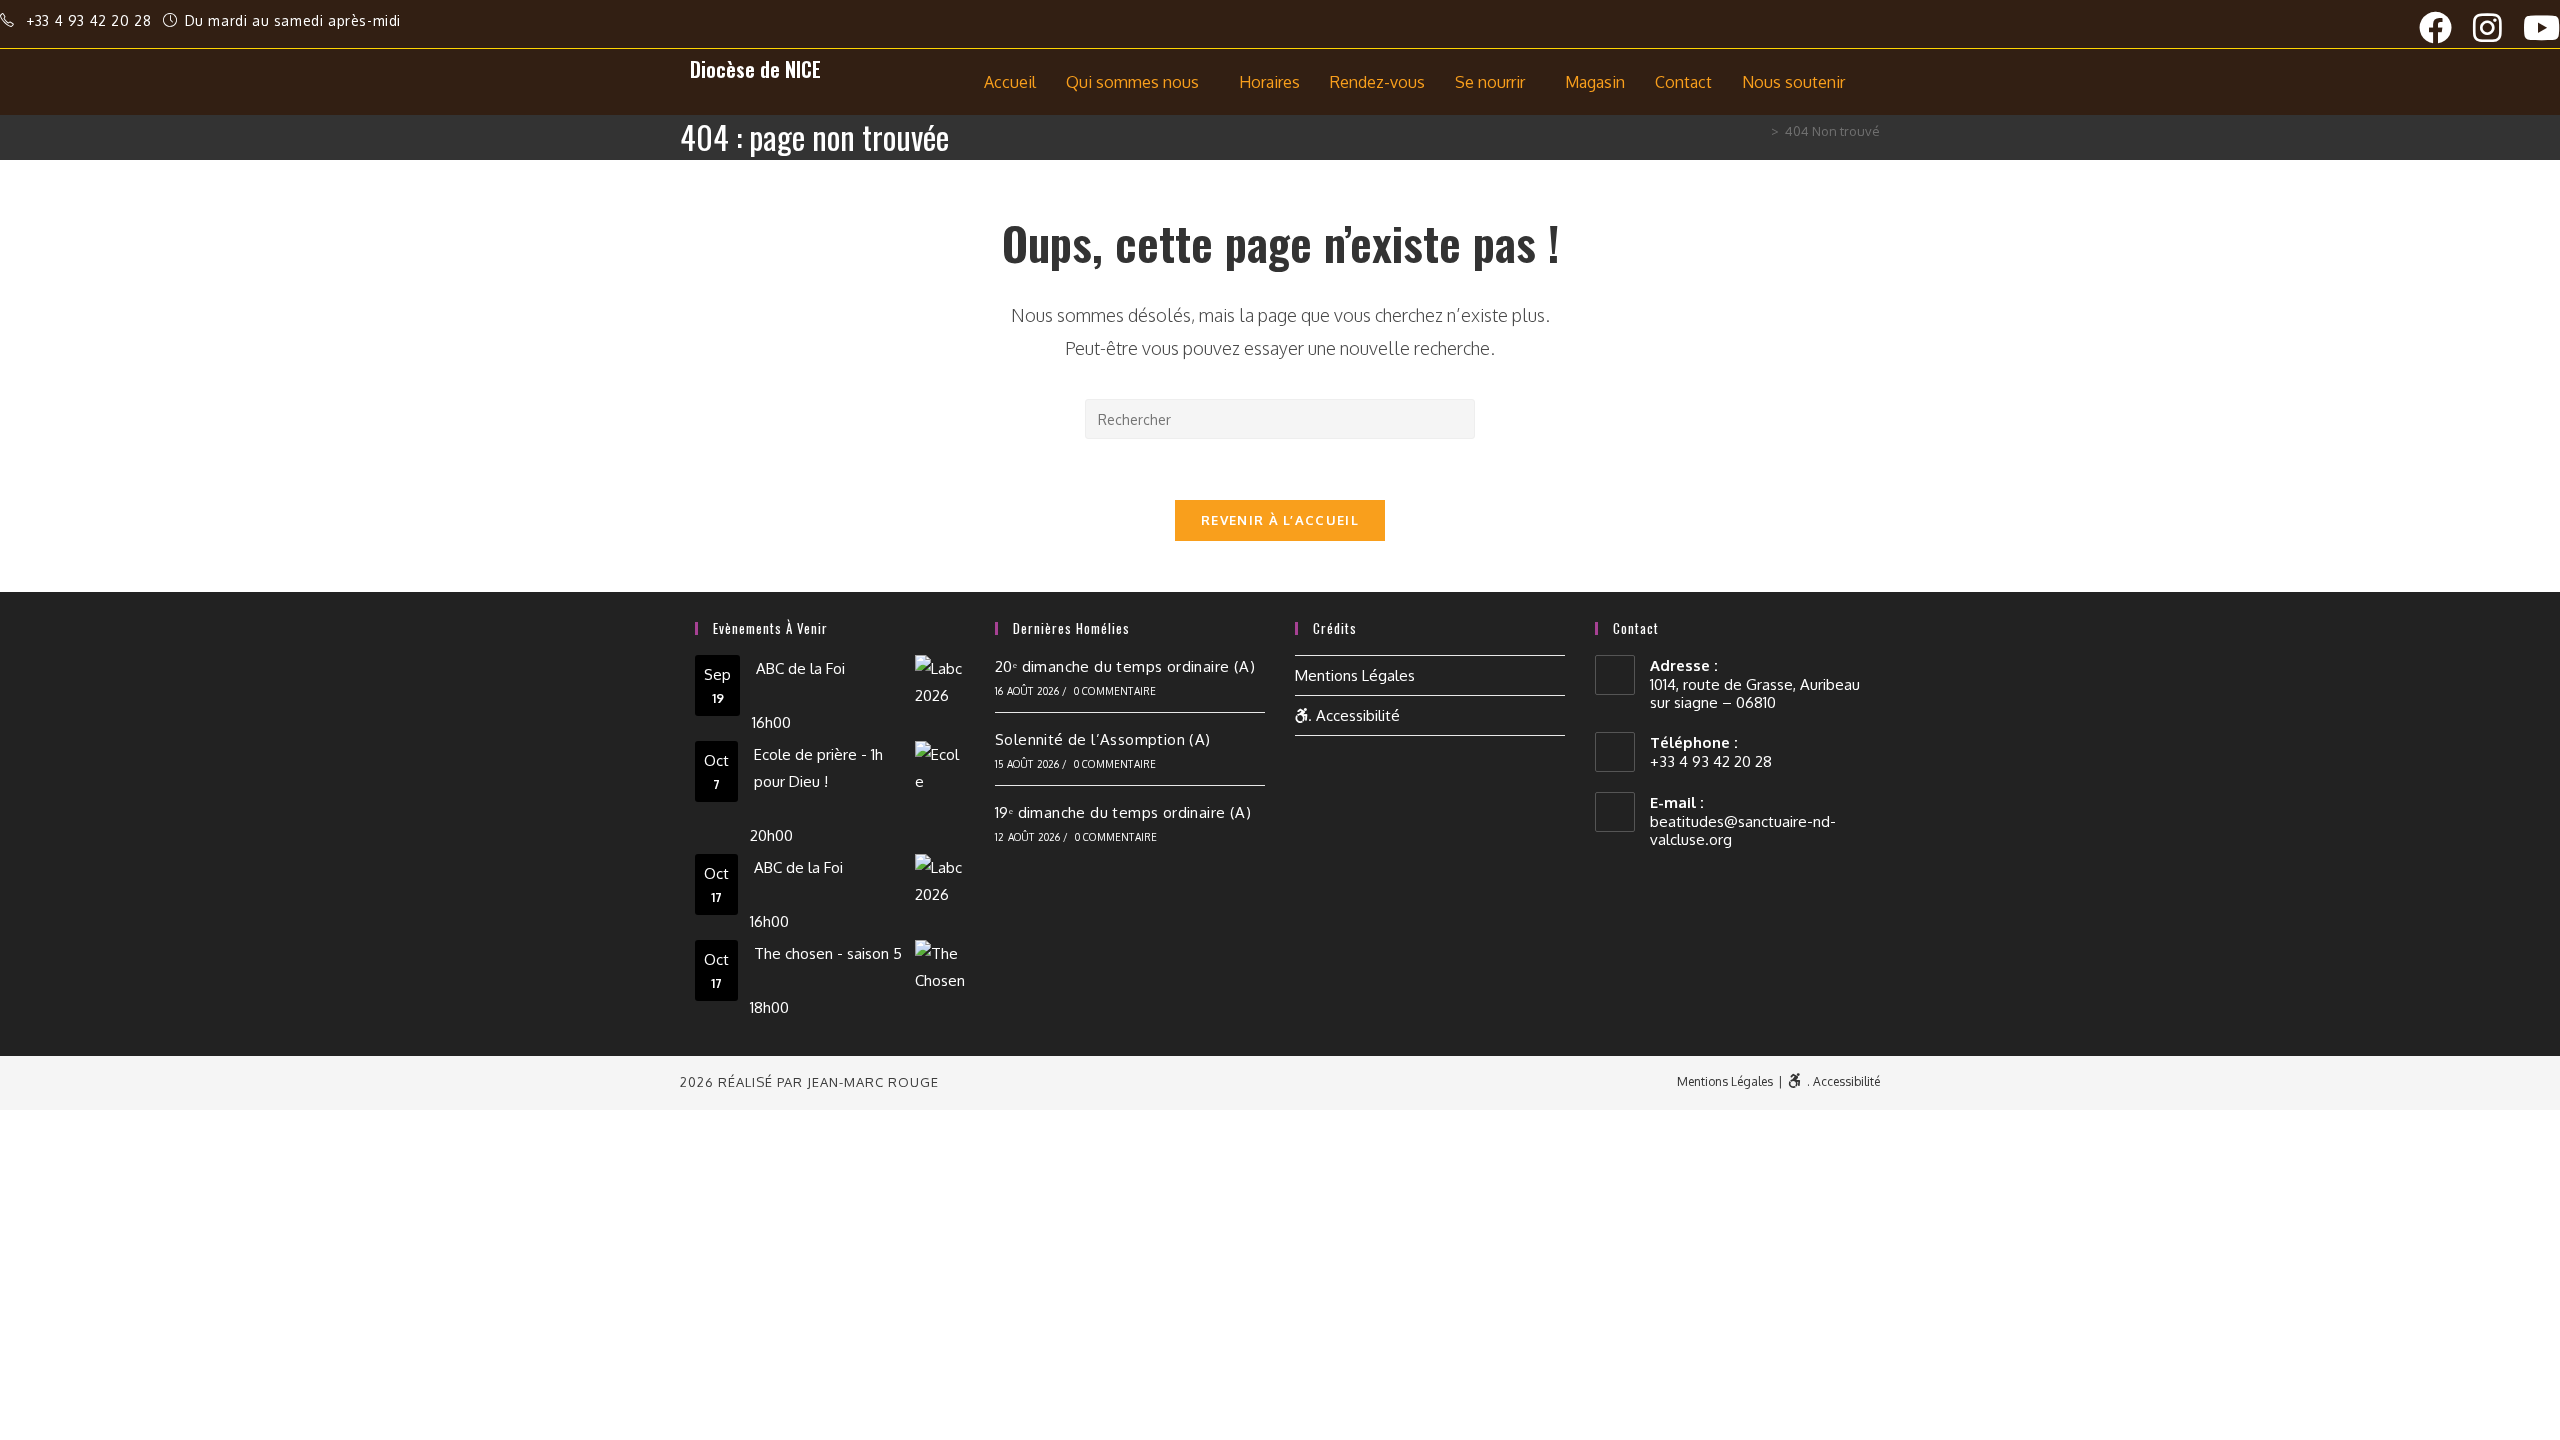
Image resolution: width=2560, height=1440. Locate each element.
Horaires (1269, 82)
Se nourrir (1490, 82)
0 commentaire (1115, 691)
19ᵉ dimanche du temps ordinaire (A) (1123, 812)
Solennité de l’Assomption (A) (1103, 739)
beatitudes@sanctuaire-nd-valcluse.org (1743, 830)
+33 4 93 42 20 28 (91, 20)
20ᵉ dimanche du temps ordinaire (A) (1125, 666)
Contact (1683, 82)
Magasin (1595, 82)
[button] (1137, 82)
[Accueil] (1760, 131)
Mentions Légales (1355, 675)
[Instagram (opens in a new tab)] (2498, 27)
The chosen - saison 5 (828, 953)
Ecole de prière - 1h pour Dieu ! (818, 768)
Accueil (1010, 82)
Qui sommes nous (1132, 82)
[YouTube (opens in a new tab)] (2541, 27)
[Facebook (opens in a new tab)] (2446, 27)
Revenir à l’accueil (1280, 520)
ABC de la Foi (800, 668)
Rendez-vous (1377, 82)
